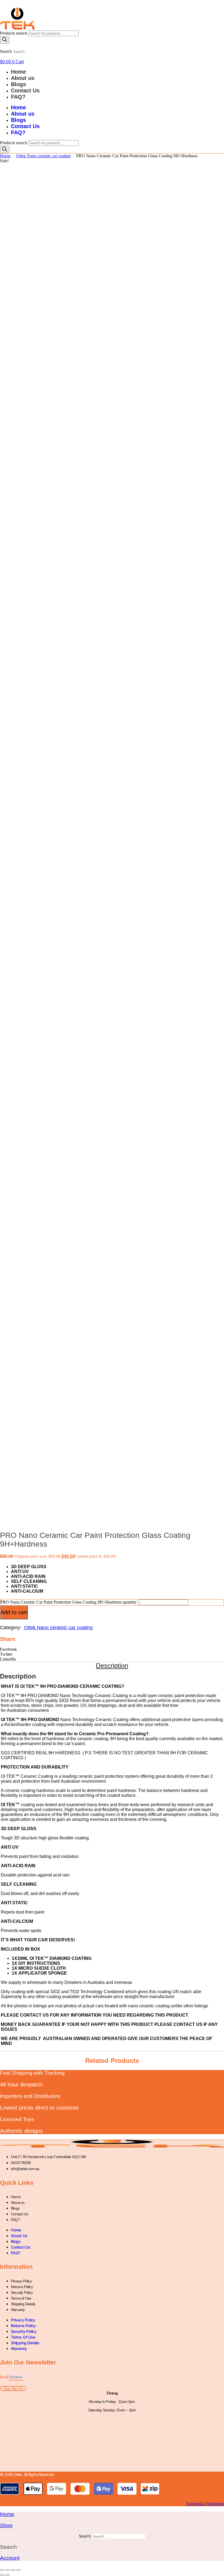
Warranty (18, 2310)
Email (5, 2377)
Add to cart (14, 1612)
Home (18, 72)
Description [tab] (112, 1666)
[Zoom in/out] (2, 2570)
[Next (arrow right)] (8, 2575)
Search (6, 51)
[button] (112, 1649)
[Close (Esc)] (19, 2570)
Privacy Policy (21, 2281)
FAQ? (18, 97)
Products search (14, 33)
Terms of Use (21, 2298)
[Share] (13, 2570)
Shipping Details (23, 2304)
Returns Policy (22, 2287)
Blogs (18, 84)
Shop (6, 2525)
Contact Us (25, 91)
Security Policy (22, 2292)
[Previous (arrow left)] (2, 2575)
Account (10, 2558)
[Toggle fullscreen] (8, 2570)
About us (23, 78)
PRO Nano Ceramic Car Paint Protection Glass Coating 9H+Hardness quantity (68, 1602)
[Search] (5, 40)
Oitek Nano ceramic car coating (43, 156)
